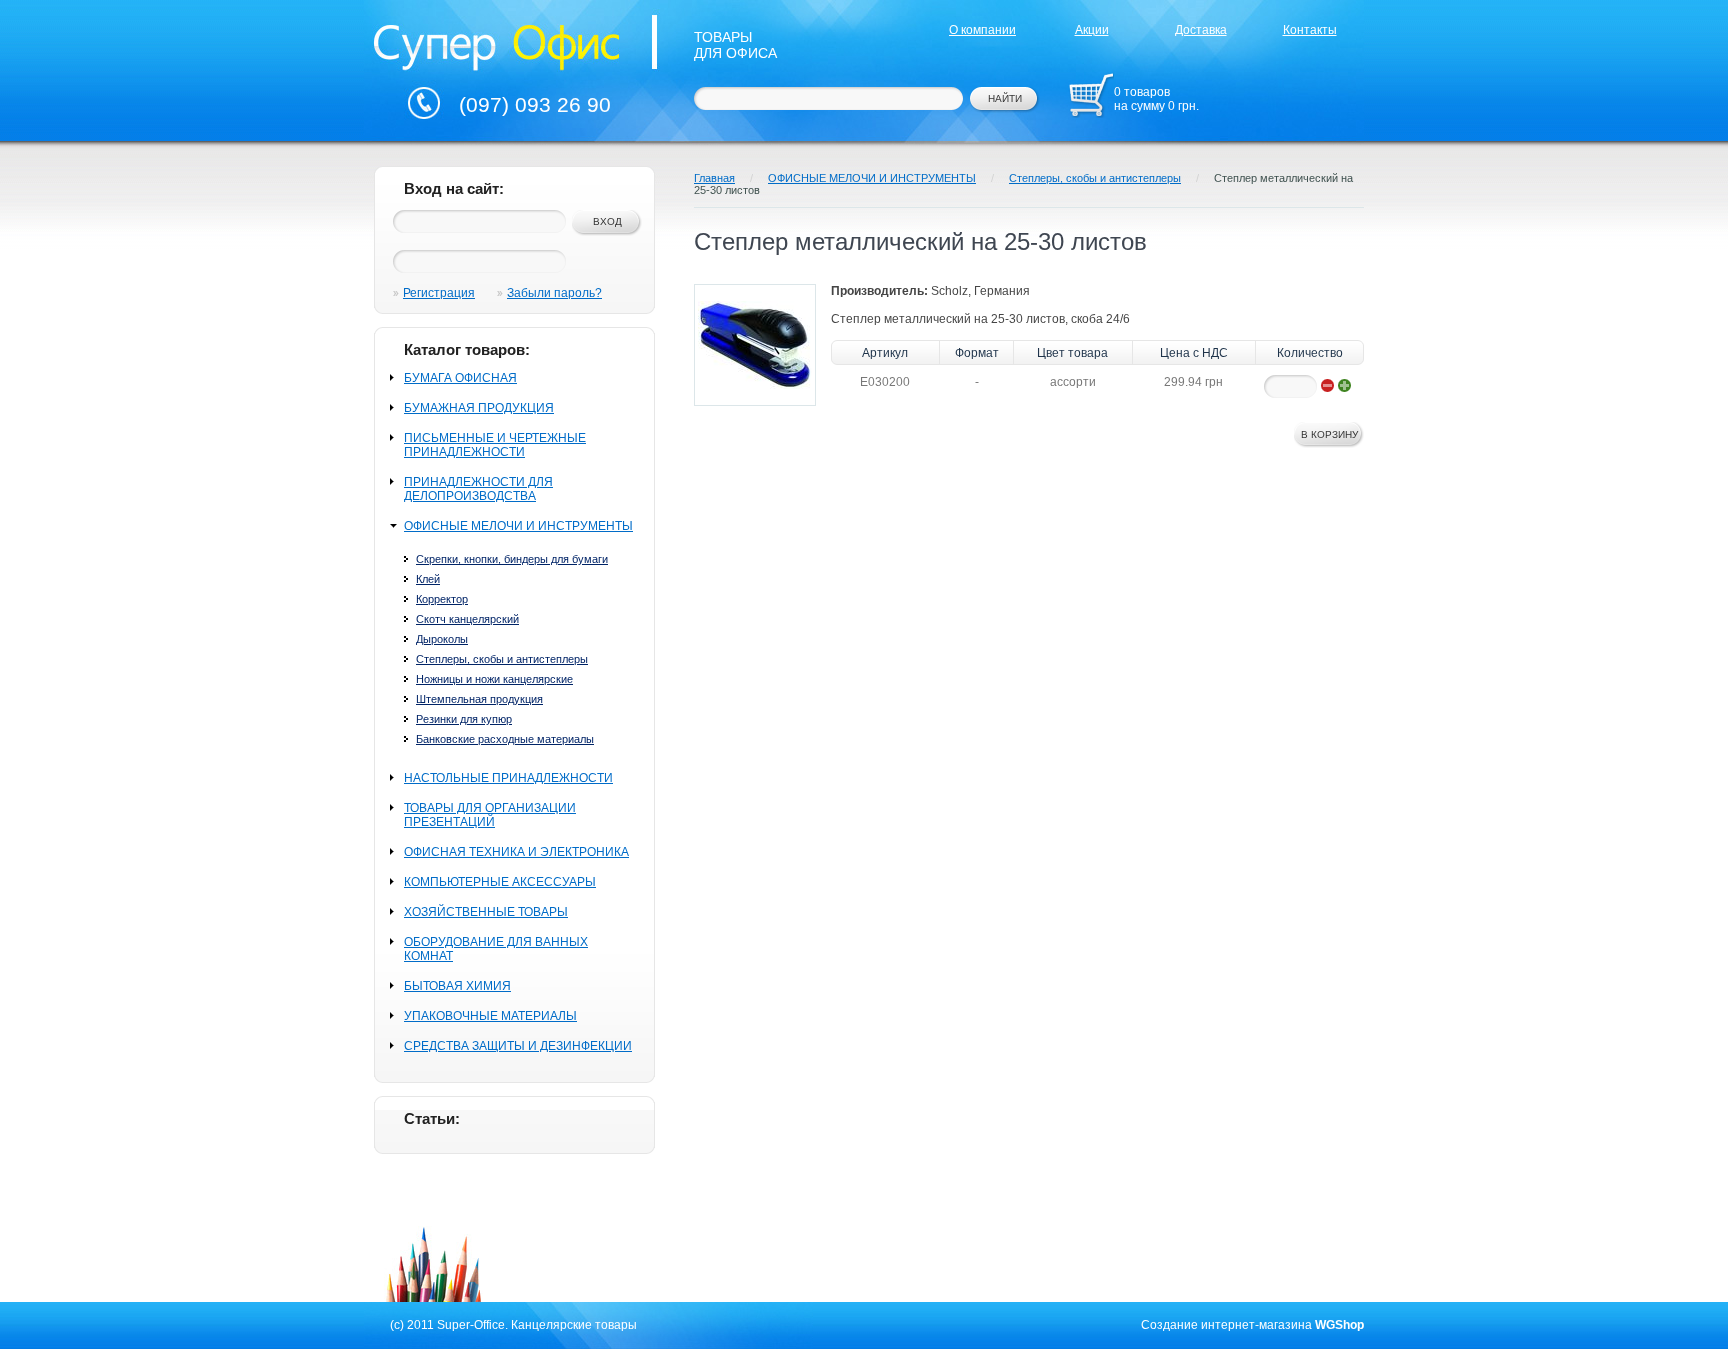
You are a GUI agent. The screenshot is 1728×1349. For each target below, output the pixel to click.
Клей (428, 579)
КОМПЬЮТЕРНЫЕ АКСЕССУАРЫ (500, 882)
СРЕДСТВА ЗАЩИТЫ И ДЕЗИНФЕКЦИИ (518, 1046)
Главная (714, 178)
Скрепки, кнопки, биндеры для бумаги (512, 559)
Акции (1092, 30)
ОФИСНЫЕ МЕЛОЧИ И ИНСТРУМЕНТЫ (518, 526)
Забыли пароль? (554, 293)
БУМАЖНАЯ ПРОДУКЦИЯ (479, 408)
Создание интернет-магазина (1226, 1325)
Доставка (1201, 30)
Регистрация (439, 293)
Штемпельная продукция (479, 699)
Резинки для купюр (464, 719)
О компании (982, 30)
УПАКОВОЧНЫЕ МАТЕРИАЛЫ (490, 1016)
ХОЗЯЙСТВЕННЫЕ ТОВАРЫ (486, 912)
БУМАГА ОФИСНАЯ (460, 378)
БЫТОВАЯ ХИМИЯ (457, 986)
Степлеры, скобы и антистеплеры (502, 659)
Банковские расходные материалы (505, 739)
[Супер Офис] (497, 45)
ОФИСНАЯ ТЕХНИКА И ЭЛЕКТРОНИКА (516, 852)
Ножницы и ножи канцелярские (494, 679)
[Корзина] (1091, 95)
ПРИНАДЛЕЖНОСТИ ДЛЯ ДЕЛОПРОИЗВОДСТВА (478, 489)
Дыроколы (442, 639)
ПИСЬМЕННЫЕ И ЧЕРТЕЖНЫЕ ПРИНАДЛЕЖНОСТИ (495, 445)
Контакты (1310, 30)
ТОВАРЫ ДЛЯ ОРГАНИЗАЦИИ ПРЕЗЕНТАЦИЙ (490, 815)
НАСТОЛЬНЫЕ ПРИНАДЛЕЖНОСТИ (508, 778)
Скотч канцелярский (467, 619)
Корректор (442, 599)
